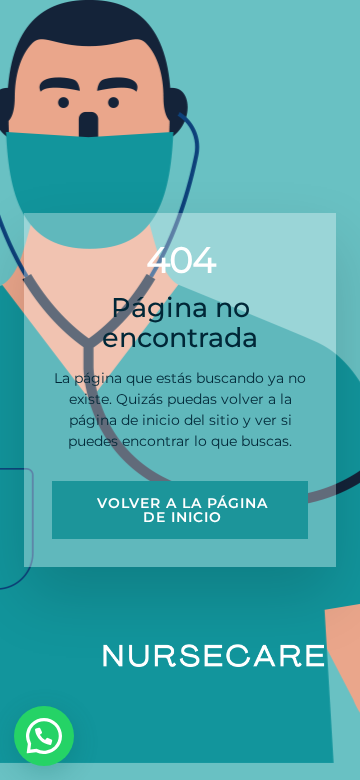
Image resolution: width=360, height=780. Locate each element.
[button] (44, 736)
